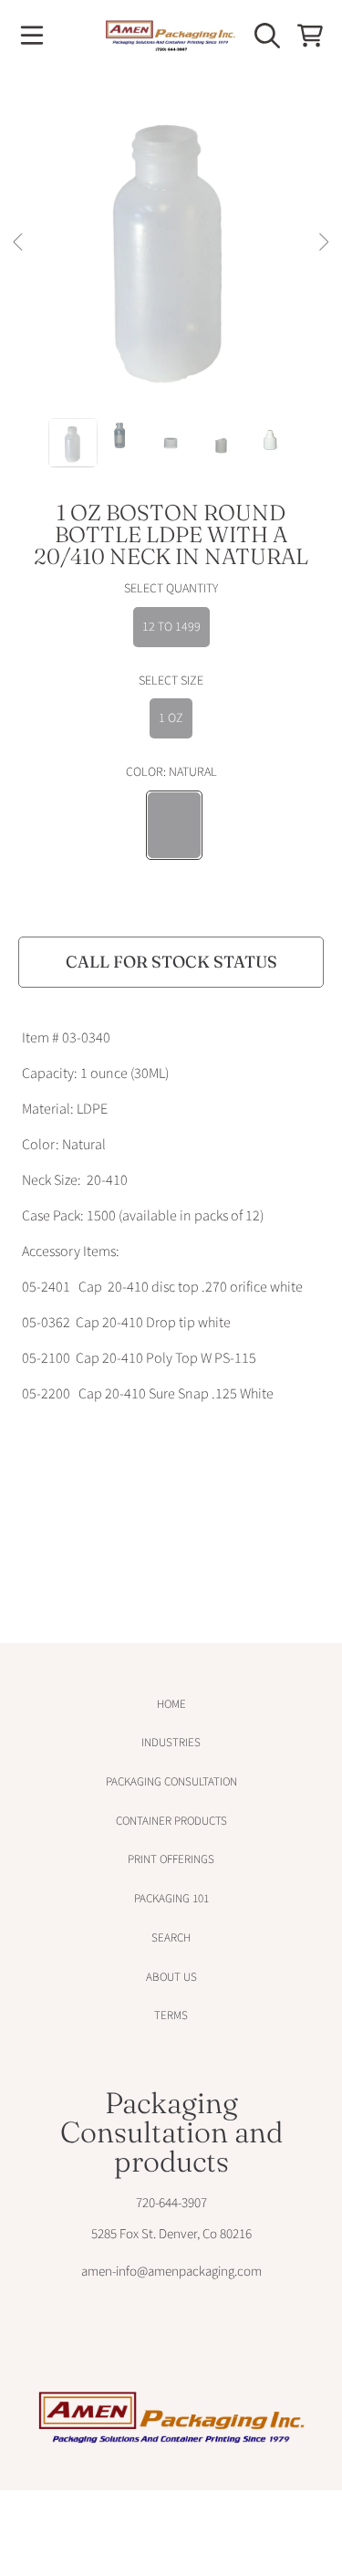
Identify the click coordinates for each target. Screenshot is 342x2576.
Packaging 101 (171, 1899)
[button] (32, 36)
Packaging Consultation (171, 1782)
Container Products (171, 1821)
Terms (171, 2016)
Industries (171, 1743)
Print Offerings (171, 1859)
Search (171, 1938)
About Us (171, 1977)
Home (171, 1704)
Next (323, 243)
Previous (19, 243)
